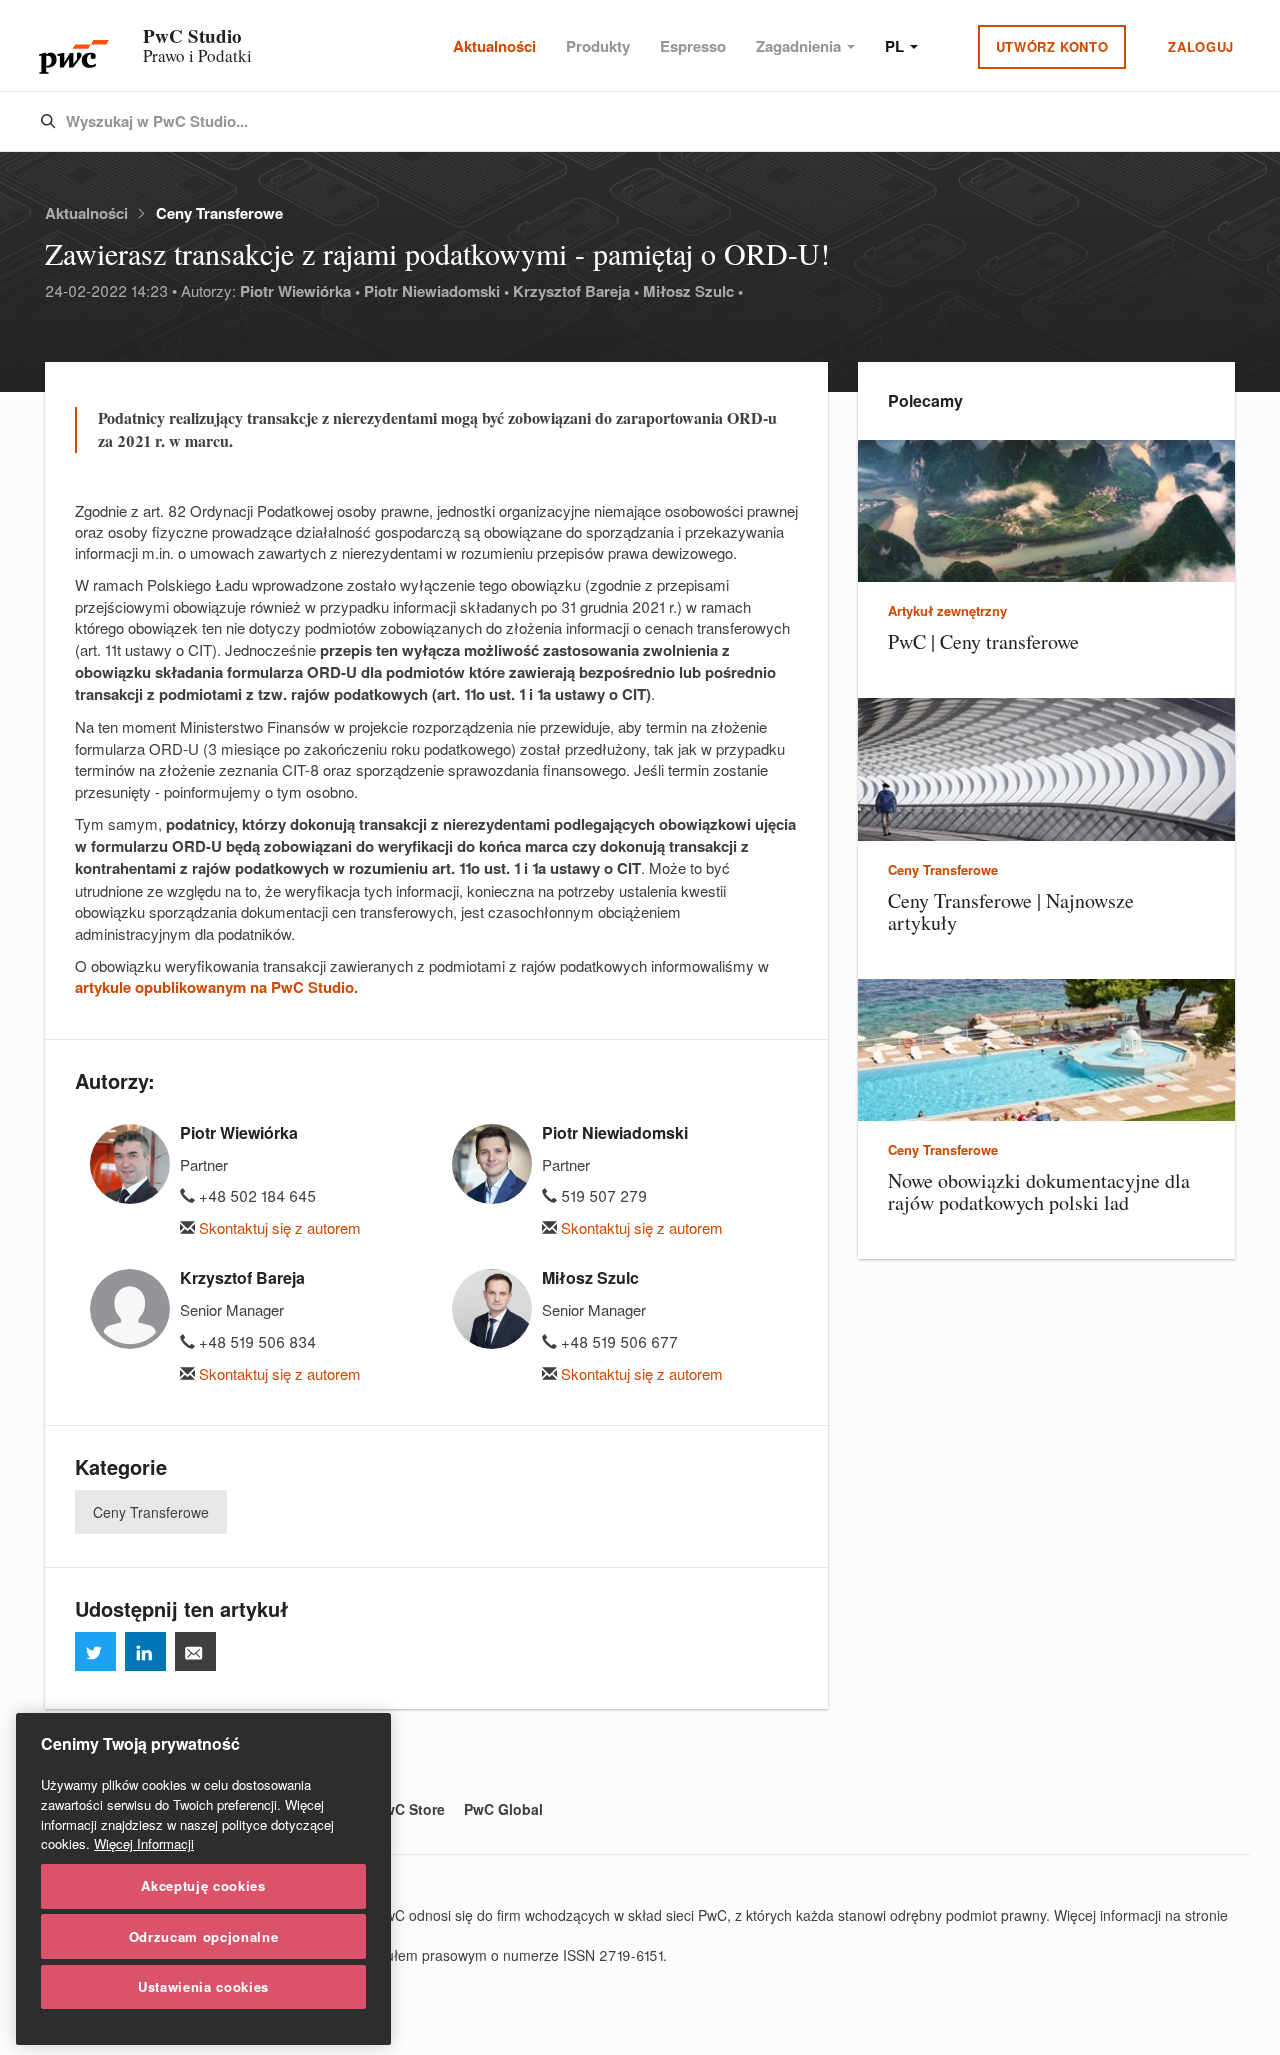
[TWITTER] (95, 1651)
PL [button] (896, 46)
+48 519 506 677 (617, 1341)
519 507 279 (602, 1195)
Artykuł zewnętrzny (947, 610)
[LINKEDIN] (145, 1651)
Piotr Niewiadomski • (436, 291)
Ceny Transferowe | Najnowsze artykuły (1011, 911)
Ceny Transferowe (219, 213)
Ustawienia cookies (203, 1986)
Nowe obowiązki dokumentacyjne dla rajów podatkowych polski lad (1039, 1191)
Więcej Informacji (144, 1843)
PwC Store (410, 1809)
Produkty (598, 46)
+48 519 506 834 (255, 1341)
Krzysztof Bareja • (576, 291)
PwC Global (503, 1809)
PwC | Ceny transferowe (983, 641)
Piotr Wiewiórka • (300, 291)
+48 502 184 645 (255, 1195)
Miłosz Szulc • (693, 291)
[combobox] (598, 122)
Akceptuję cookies (203, 1885)
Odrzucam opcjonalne (203, 1935)
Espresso (693, 46)
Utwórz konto (1052, 46)
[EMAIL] (195, 1651)
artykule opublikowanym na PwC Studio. (216, 987)
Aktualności (494, 46)
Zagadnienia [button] (800, 46)
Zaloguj (1201, 46)
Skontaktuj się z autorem (278, 1227)
